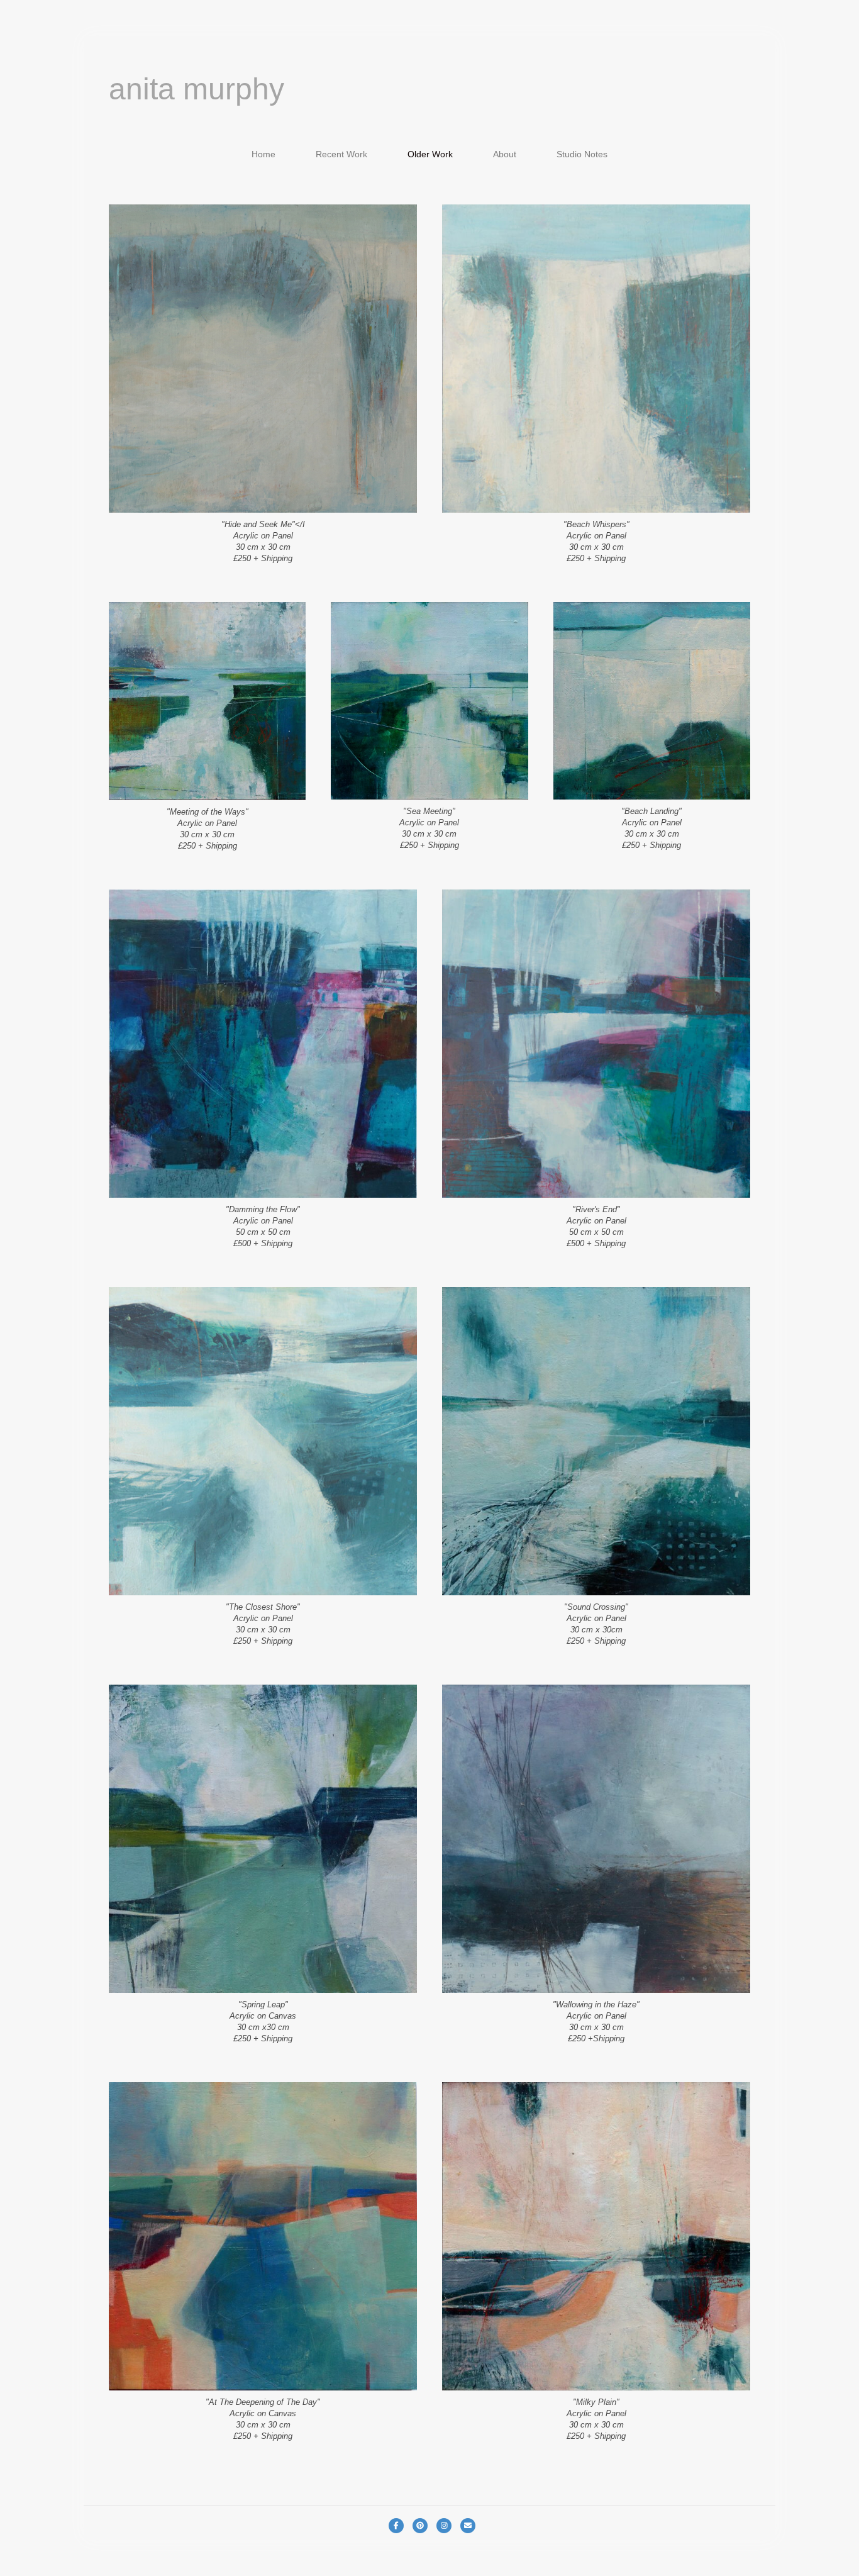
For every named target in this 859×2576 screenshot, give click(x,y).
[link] (263, 154)
